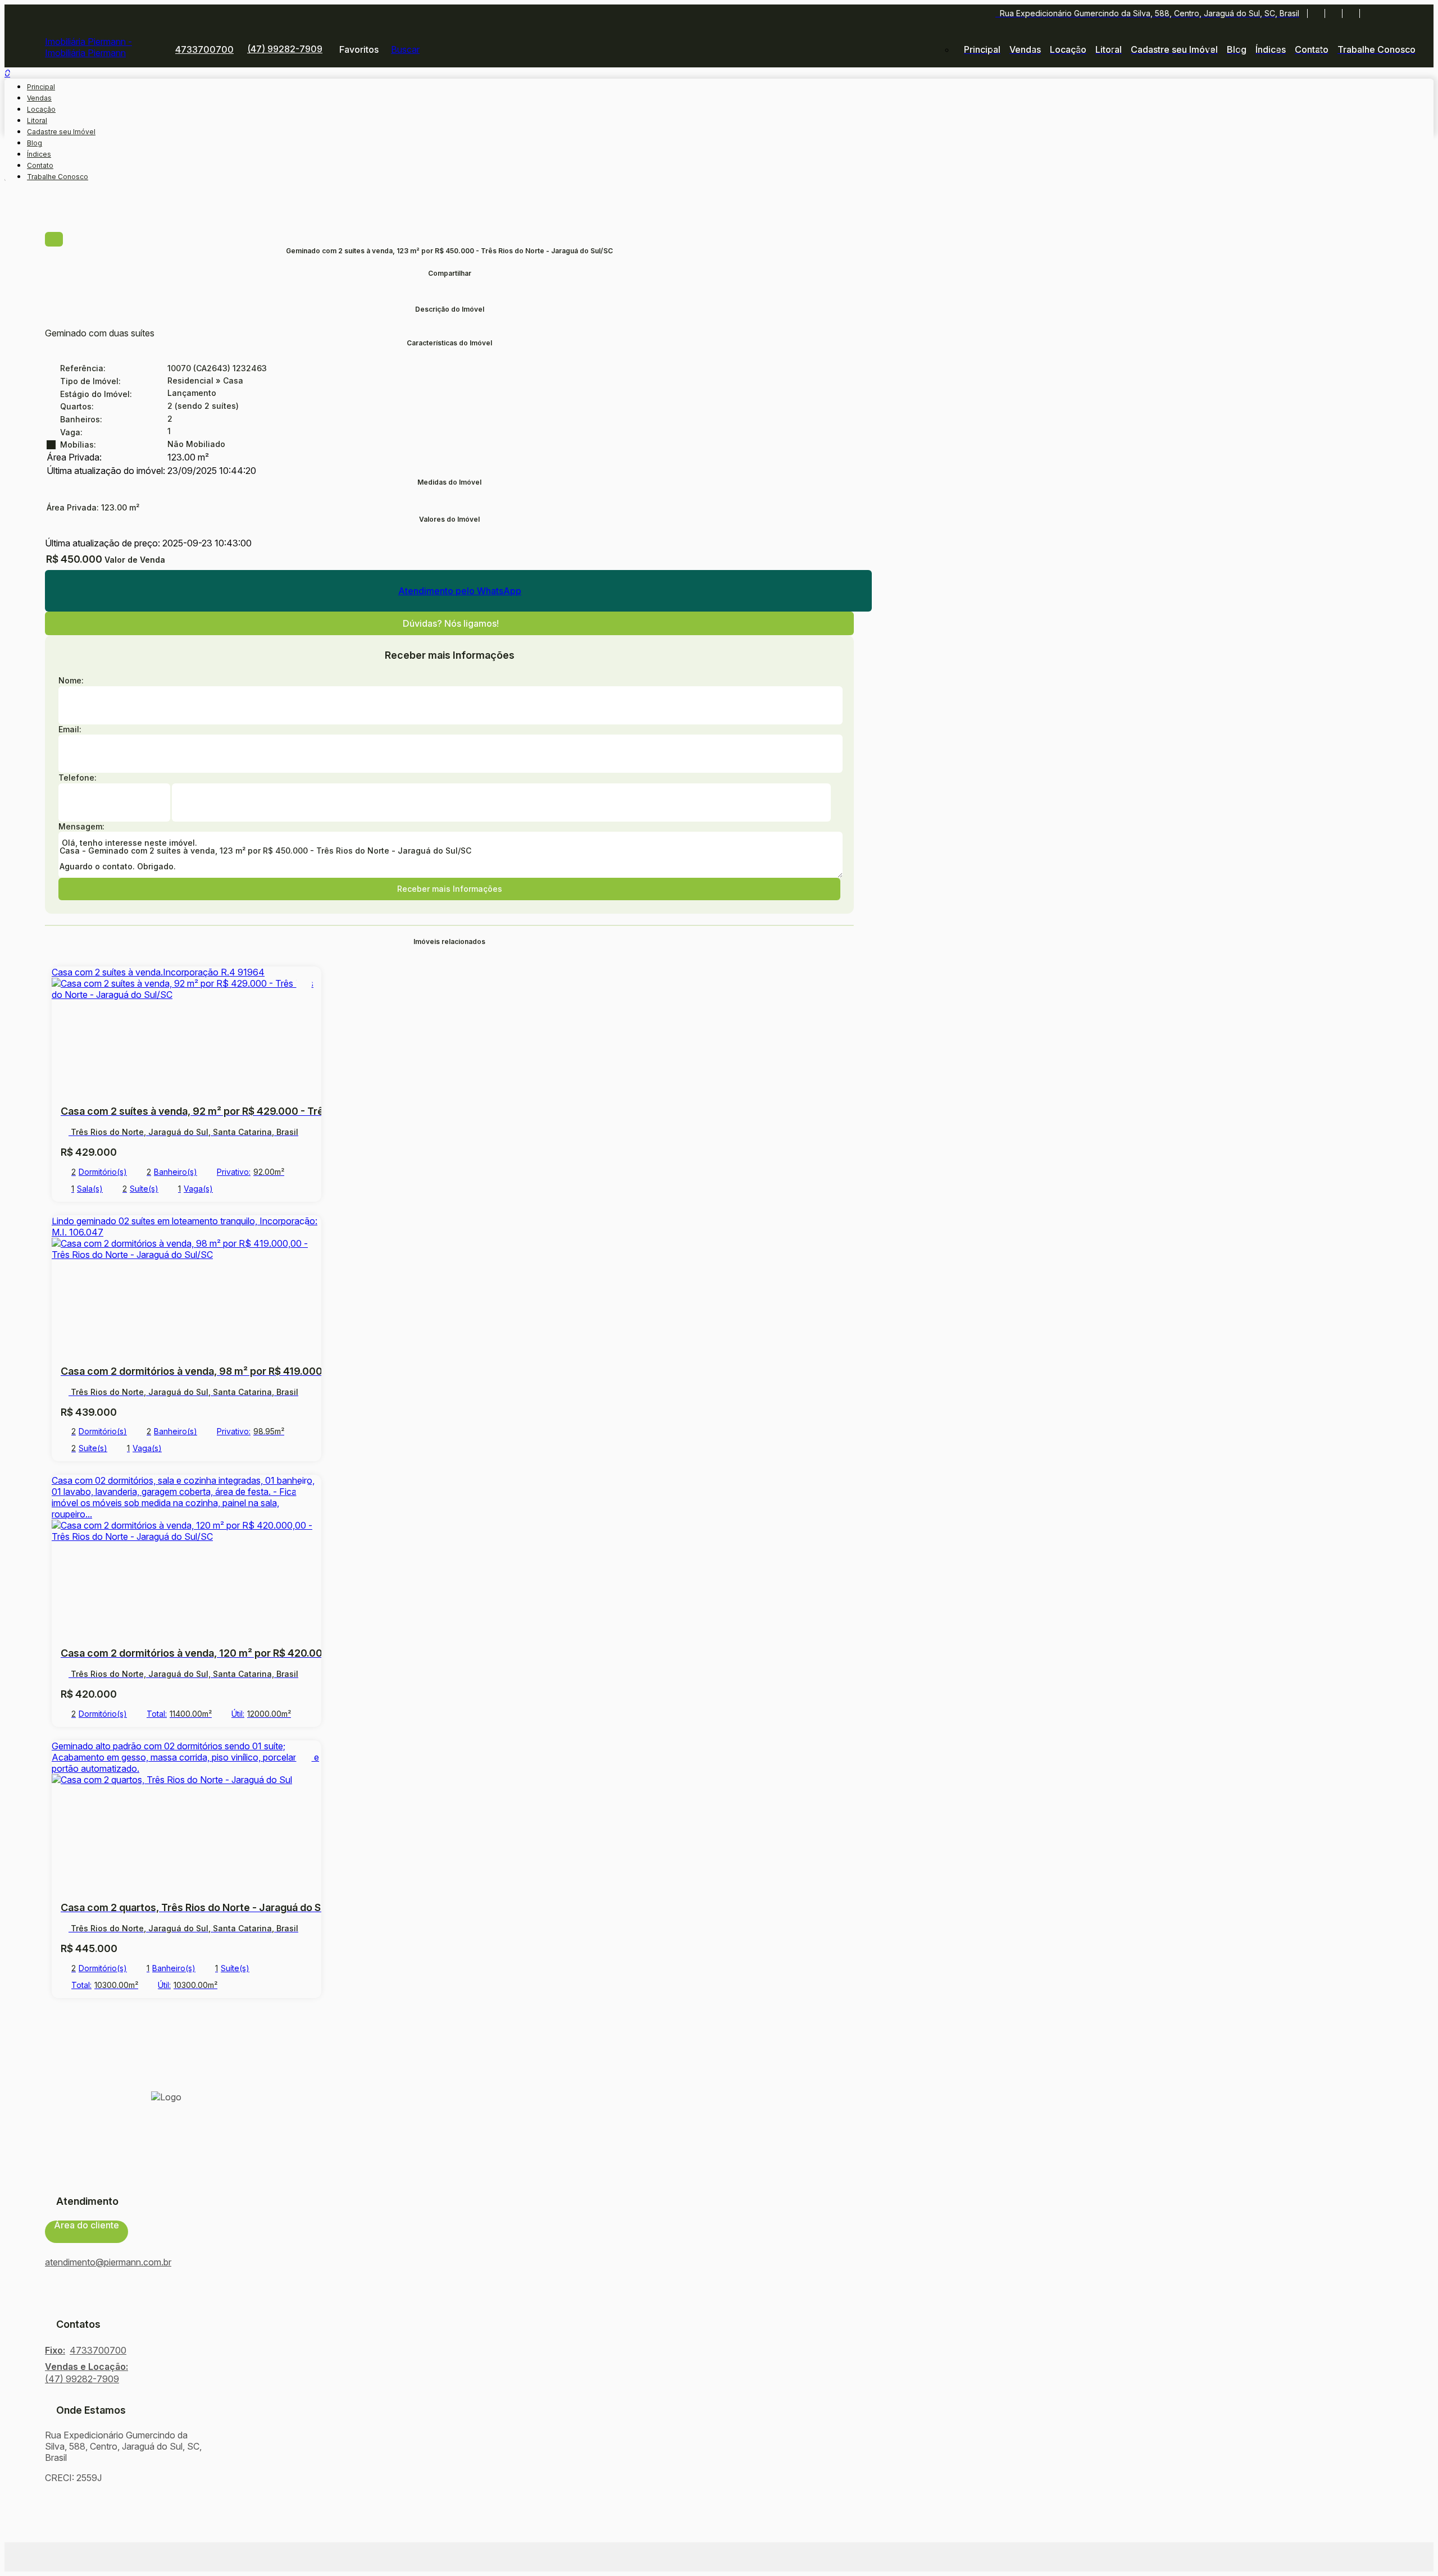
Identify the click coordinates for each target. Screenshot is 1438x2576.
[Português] (1387, 13)
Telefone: (78, 778)
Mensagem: (81, 826)
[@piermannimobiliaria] (1368, 13)
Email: (70, 729)
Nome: (71, 680)
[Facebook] (1316, 13)
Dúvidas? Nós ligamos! (451, 623)
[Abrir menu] (8, 70)
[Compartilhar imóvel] (54, 239)
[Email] (1351, 13)
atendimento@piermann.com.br (108, 2262)
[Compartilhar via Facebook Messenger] (450, 298)
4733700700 (204, 49)
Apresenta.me (83, 2557)
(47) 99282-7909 (285, 49)
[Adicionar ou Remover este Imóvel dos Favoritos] (304, 984)
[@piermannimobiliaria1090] (1333, 13)
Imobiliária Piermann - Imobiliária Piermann (88, 47)
